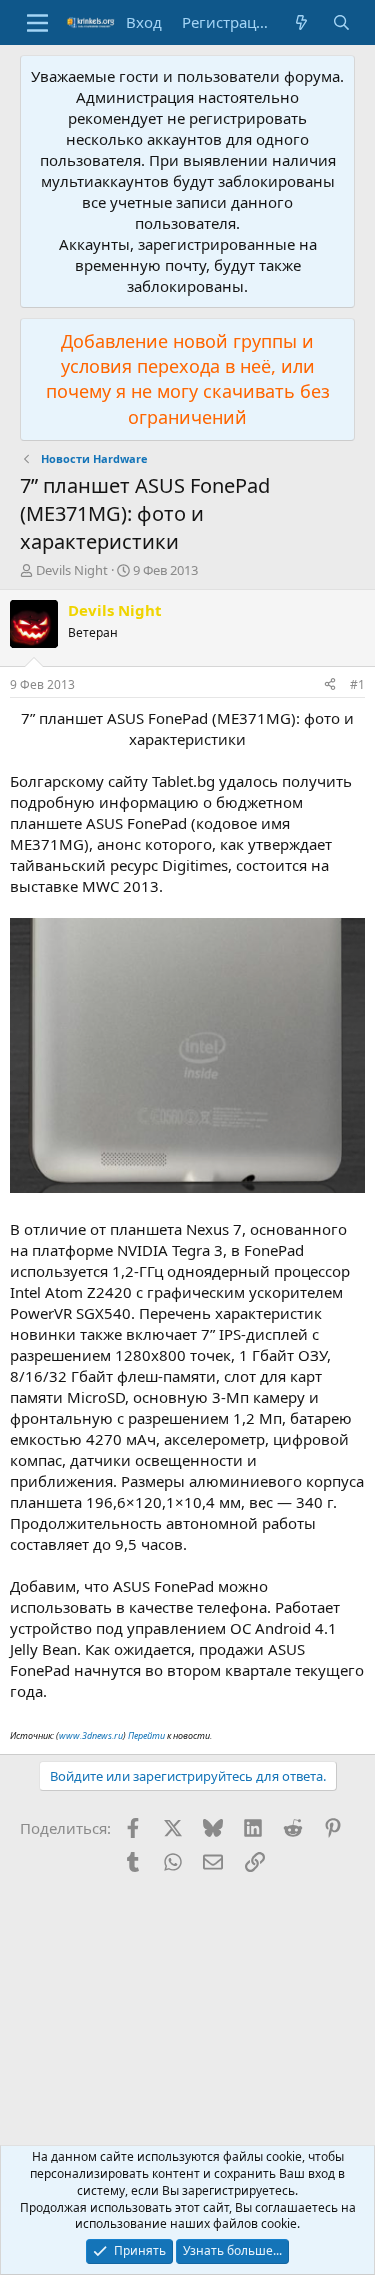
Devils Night (72, 570)
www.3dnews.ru (91, 1735)
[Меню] (37, 23)
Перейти (146, 1735)
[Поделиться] (330, 685)
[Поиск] (341, 22)
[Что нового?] (301, 22)
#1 (357, 684)
